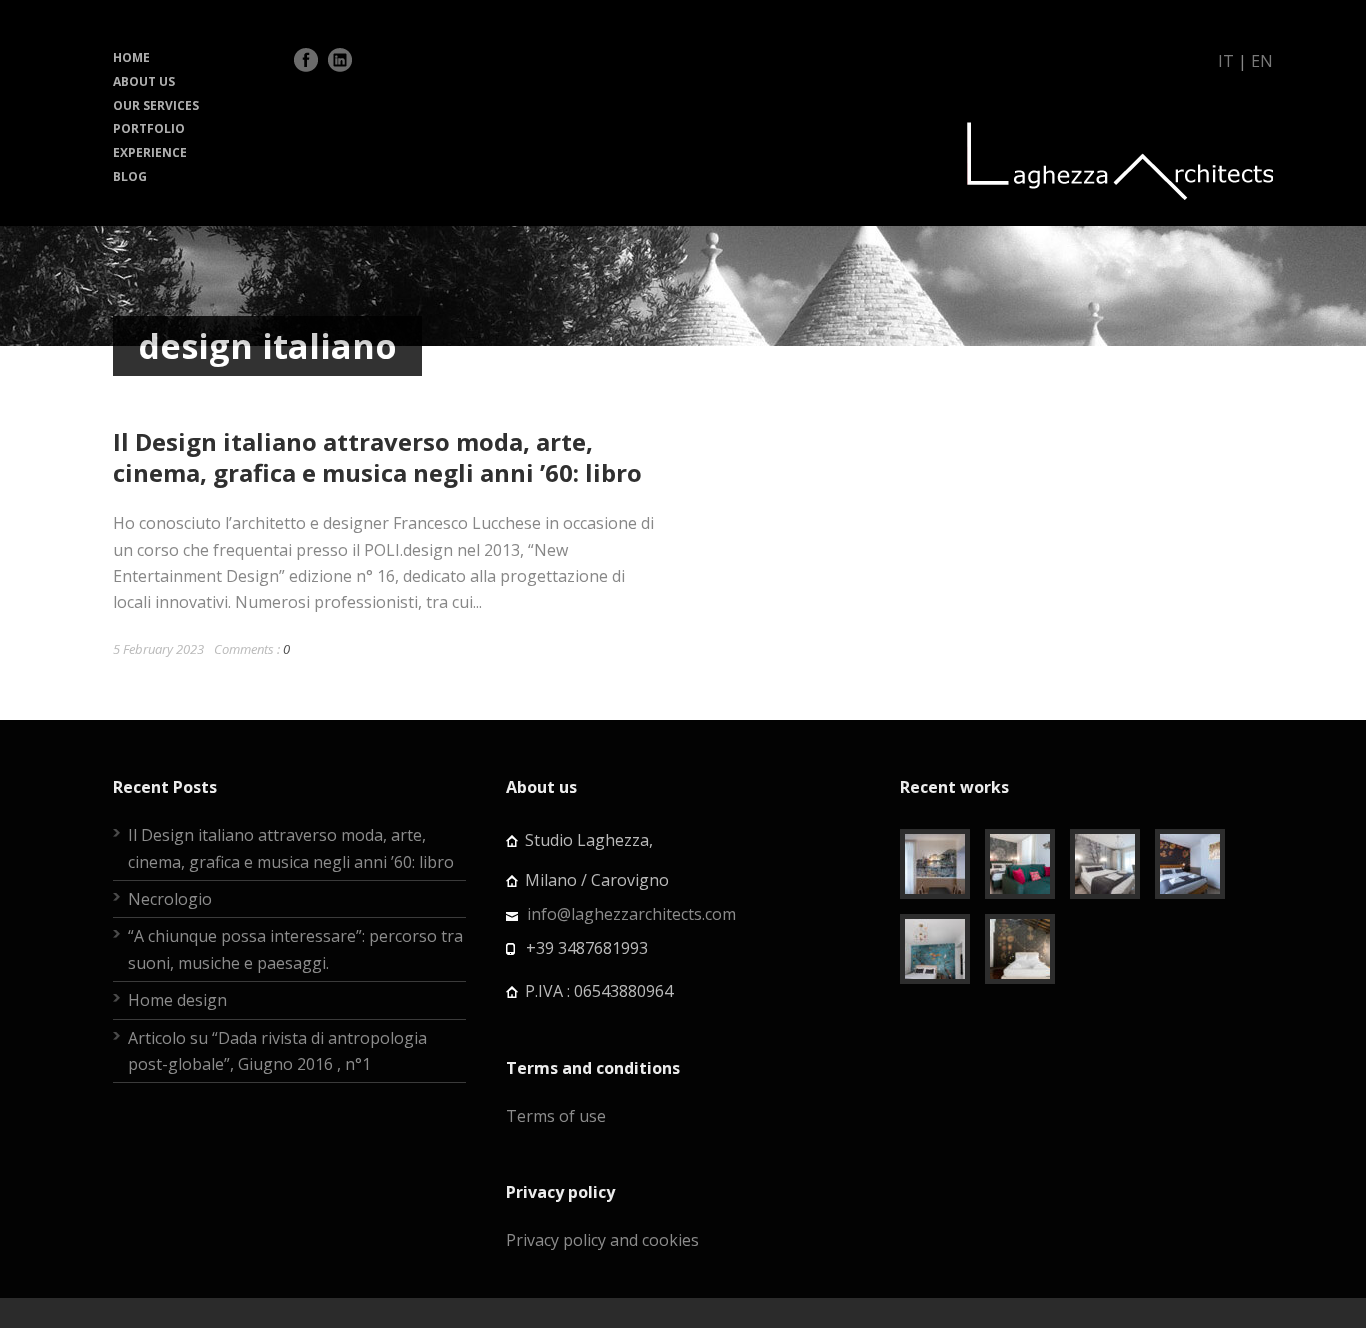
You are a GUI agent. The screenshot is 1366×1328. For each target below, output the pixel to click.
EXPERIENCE (150, 152)
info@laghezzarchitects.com (631, 914)
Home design (177, 1000)
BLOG (130, 176)
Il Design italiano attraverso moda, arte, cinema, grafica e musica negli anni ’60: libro (377, 457)
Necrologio (170, 899)
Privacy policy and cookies (602, 1240)
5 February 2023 (158, 649)
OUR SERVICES (156, 105)
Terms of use (556, 1116)
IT (1226, 61)
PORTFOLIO (149, 128)
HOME (131, 57)
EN (1262, 61)
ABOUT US (144, 81)
